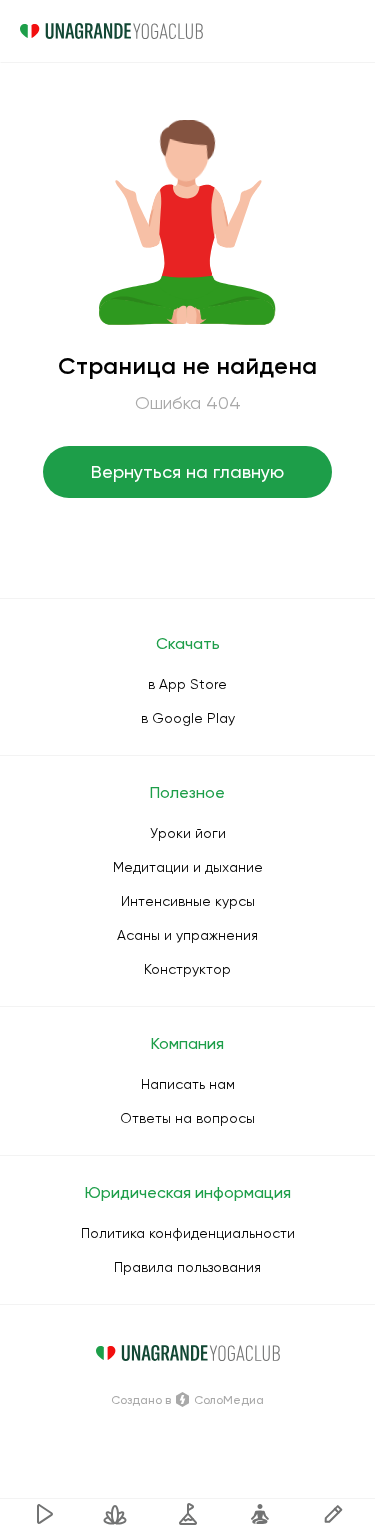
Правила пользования (187, 1267)
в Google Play (188, 718)
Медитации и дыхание (188, 867)
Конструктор (187, 969)
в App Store (187, 684)
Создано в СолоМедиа (187, 1400)
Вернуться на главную (187, 471)
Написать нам (188, 1084)
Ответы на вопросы (187, 1118)
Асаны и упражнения (187, 935)
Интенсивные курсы (188, 901)
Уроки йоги (188, 833)
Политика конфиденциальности (188, 1233)
